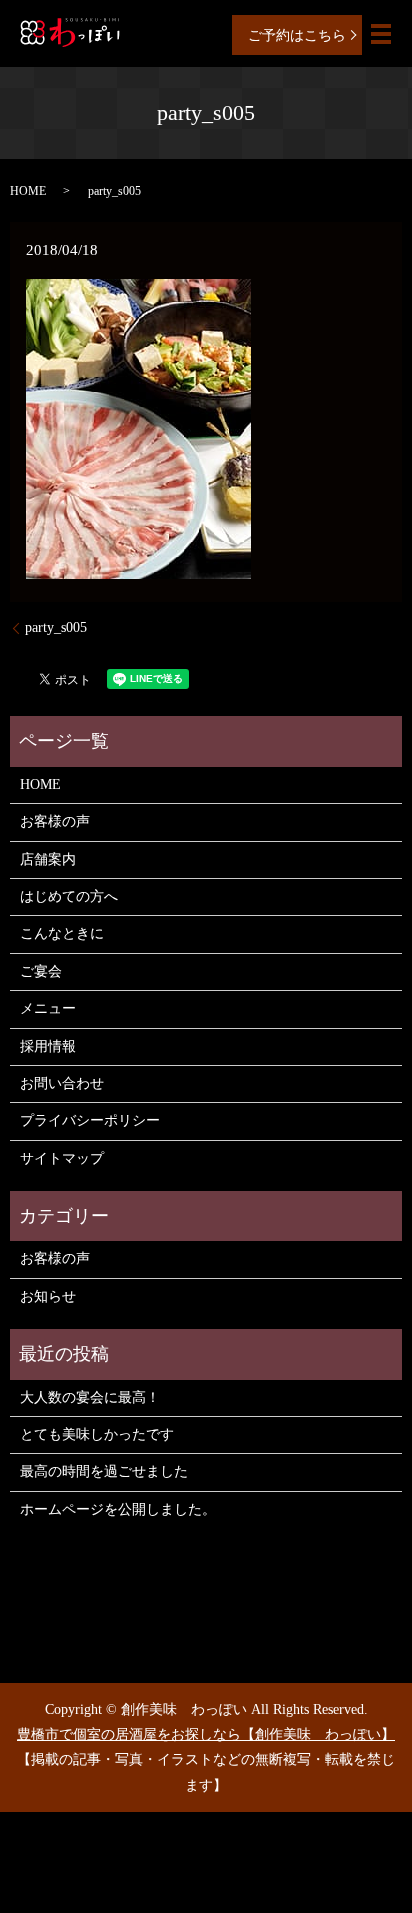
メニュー (48, 1008)
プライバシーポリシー (90, 1120)
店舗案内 (48, 859)
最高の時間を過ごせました (104, 1471)
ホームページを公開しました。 (118, 1509)
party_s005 (56, 627)
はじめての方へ (69, 896)
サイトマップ (62, 1158)
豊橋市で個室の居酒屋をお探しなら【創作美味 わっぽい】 (206, 1734)
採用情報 (48, 1046)
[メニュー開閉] (381, 34)
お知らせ (48, 1296)
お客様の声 (55, 821)
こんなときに (62, 933)
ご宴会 (41, 971)
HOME (28, 191)
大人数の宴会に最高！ (90, 1397)
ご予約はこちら (297, 35)
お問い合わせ (62, 1083)
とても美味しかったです (97, 1434)
